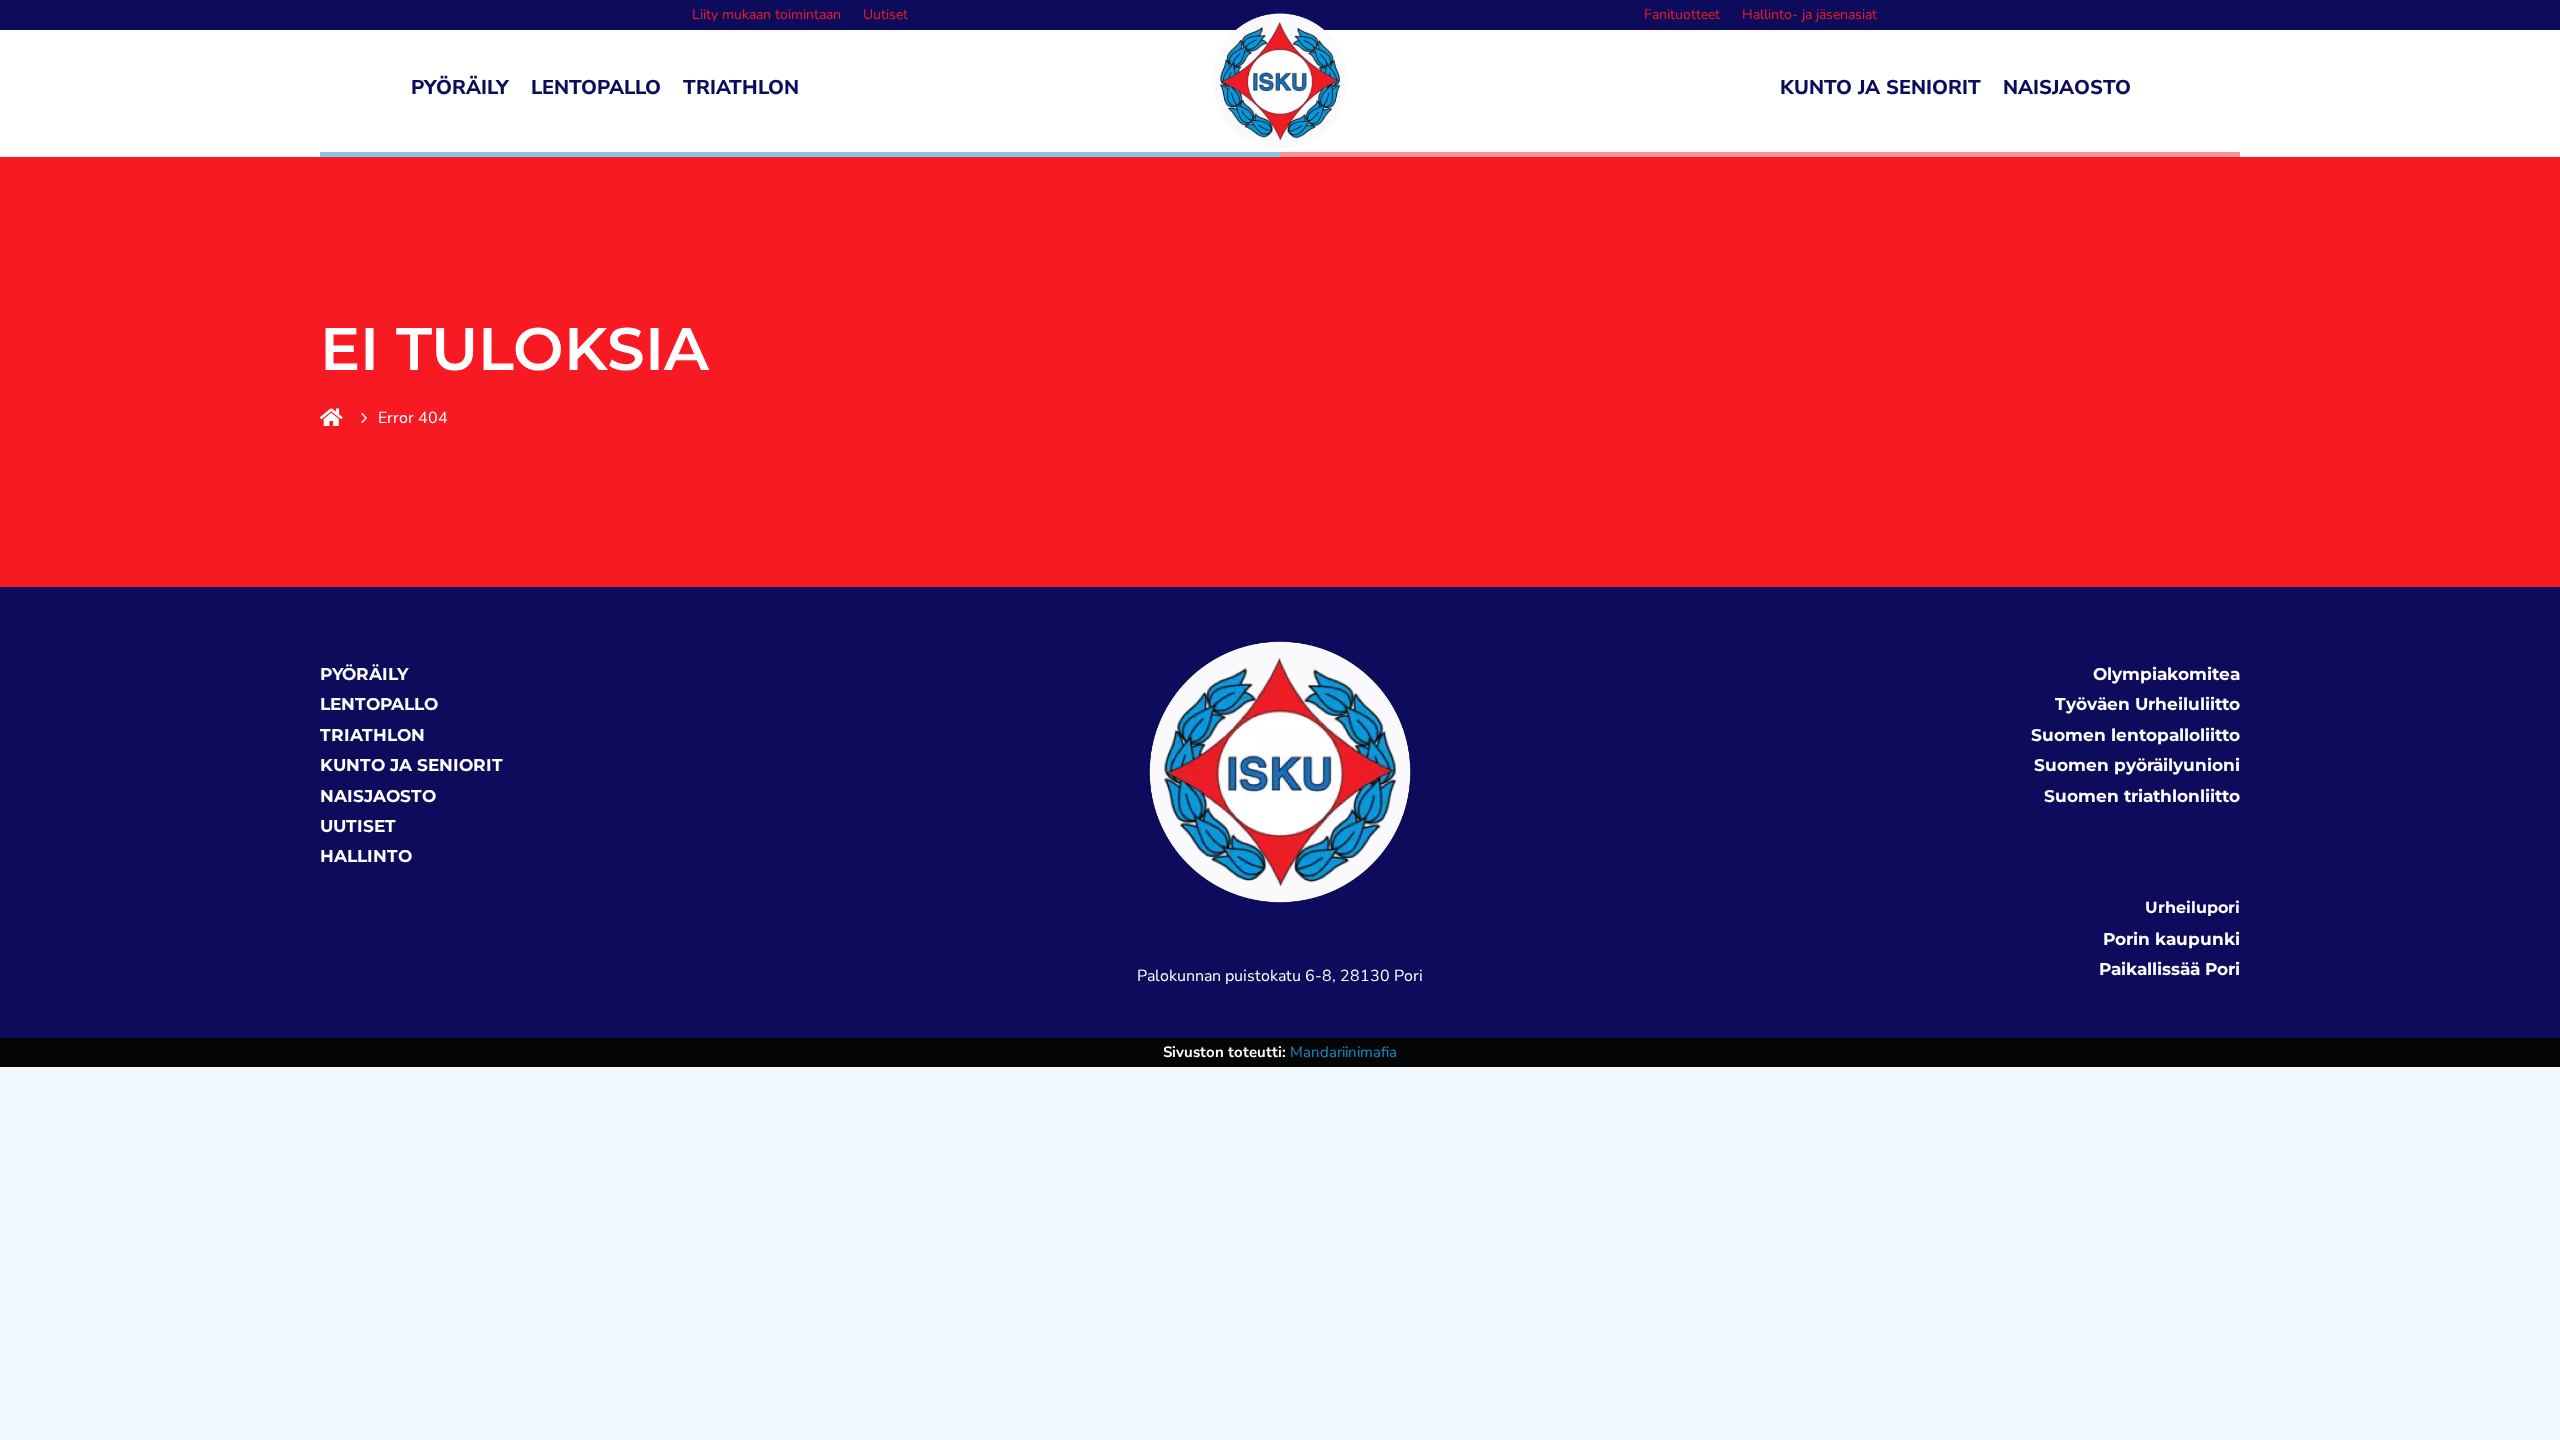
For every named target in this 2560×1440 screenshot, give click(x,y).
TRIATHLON (372, 735)
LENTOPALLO (379, 704)
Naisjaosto (2067, 91)
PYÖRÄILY (364, 674)
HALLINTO (366, 856)
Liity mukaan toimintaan (766, 16)
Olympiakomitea (2166, 674)
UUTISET (358, 826)
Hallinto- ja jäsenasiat (1809, 16)
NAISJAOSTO (378, 796)
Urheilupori (2192, 907)
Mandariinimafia (1343, 1052)
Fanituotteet (1682, 16)
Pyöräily (460, 91)
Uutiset (885, 16)
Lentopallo (596, 91)
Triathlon (741, 91)
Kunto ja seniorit (1880, 91)
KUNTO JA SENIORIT (411, 765)
